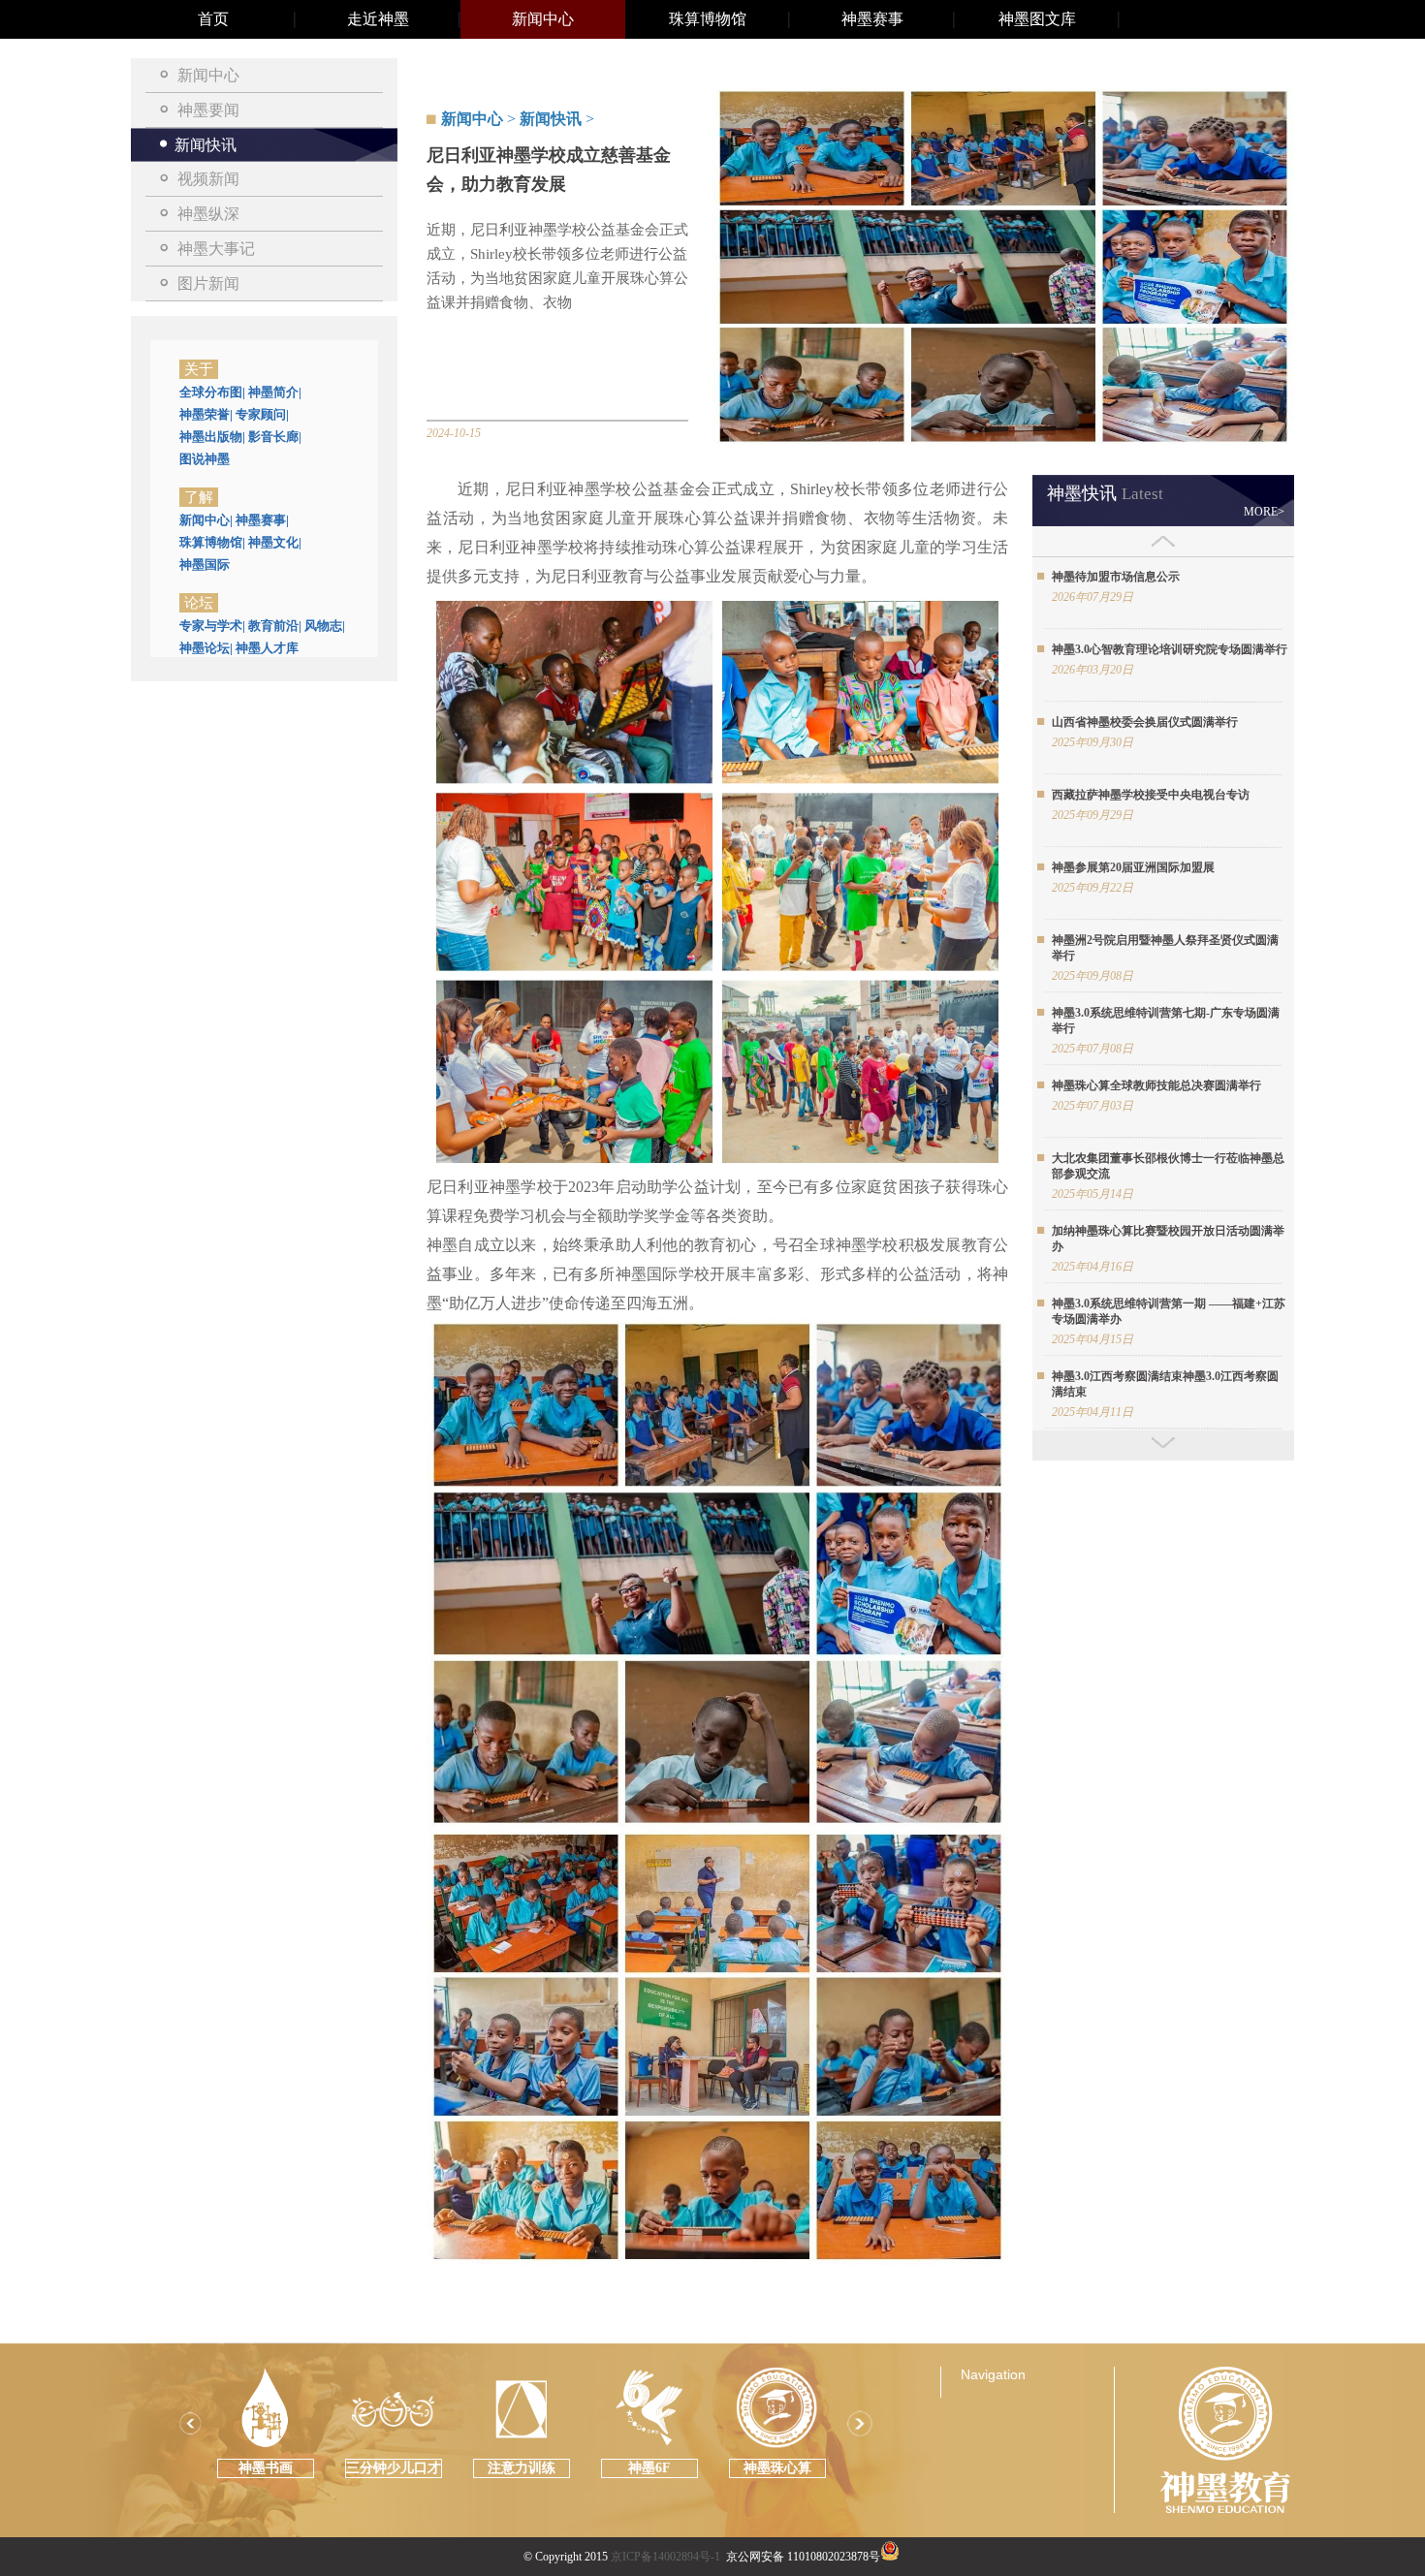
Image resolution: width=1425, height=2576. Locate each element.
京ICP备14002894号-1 (665, 2557)
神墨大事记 (216, 249)
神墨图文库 (1037, 19)
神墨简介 (275, 392)
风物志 (325, 626)
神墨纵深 (208, 214)
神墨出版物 (212, 437)
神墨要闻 (208, 110)
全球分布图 (212, 392)
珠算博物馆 (708, 19)
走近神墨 (378, 19)
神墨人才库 (267, 648)
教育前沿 (275, 626)
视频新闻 (208, 179)
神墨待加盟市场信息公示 (1116, 577)
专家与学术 (212, 626)
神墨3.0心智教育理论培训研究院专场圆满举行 (1170, 649)
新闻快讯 (206, 145)
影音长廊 (275, 437)
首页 (213, 19)
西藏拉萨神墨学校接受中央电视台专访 (1151, 795)
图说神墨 (205, 459)
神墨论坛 (206, 648)
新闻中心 (543, 19)
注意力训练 (522, 2468)
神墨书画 (266, 2468)
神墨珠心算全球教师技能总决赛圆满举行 (1156, 1085)
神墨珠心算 (777, 2468)
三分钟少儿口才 (394, 2468)
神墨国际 (205, 565)
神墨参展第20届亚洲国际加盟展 (1133, 867)
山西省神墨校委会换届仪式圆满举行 (1145, 722)
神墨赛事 (872, 19)
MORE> (1264, 512)
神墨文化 (275, 542)
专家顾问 (262, 414)
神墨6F (649, 2468)
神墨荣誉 (206, 414)
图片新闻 (208, 283)
